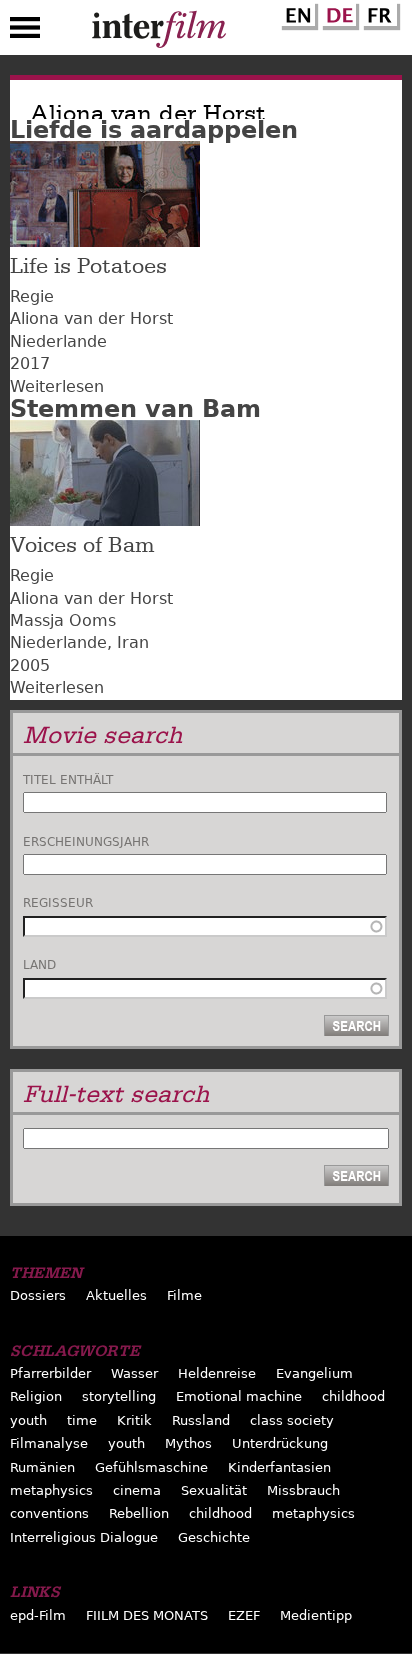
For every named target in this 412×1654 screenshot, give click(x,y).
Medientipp (316, 1615)
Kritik (134, 1420)
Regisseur (58, 903)
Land (39, 965)
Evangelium (314, 1373)
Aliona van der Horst (91, 318)
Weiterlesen (57, 386)
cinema (137, 1490)
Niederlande (58, 341)
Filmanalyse (49, 1443)
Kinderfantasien (279, 1467)
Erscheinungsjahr (86, 842)
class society (292, 1420)
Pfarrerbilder (50, 1373)
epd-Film (38, 1615)
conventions (49, 1513)
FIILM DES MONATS (147, 1615)
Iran (133, 642)
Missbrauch (303, 1490)
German (338, 13)
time (82, 1420)
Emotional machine (239, 1396)
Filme (184, 1295)
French (379, 13)
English (297, 13)
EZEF (244, 1615)
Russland (201, 1420)
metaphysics (51, 1490)
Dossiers (38, 1295)
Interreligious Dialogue (84, 1537)
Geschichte (214, 1537)
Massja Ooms (63, 620)
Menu (25, 32)
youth (28, 1420)
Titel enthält (68, 780)
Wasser (134, 1373)
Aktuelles (116, 1295)
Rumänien (42, 1467)
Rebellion (139, 1513)
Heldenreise (217, 1373)
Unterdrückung (280, 1443)
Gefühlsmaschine (151, 1467)
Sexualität (214, 1490)
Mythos (188, 1443)
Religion (36, 1396)
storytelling (119, 1396)
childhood (353, 1396)
